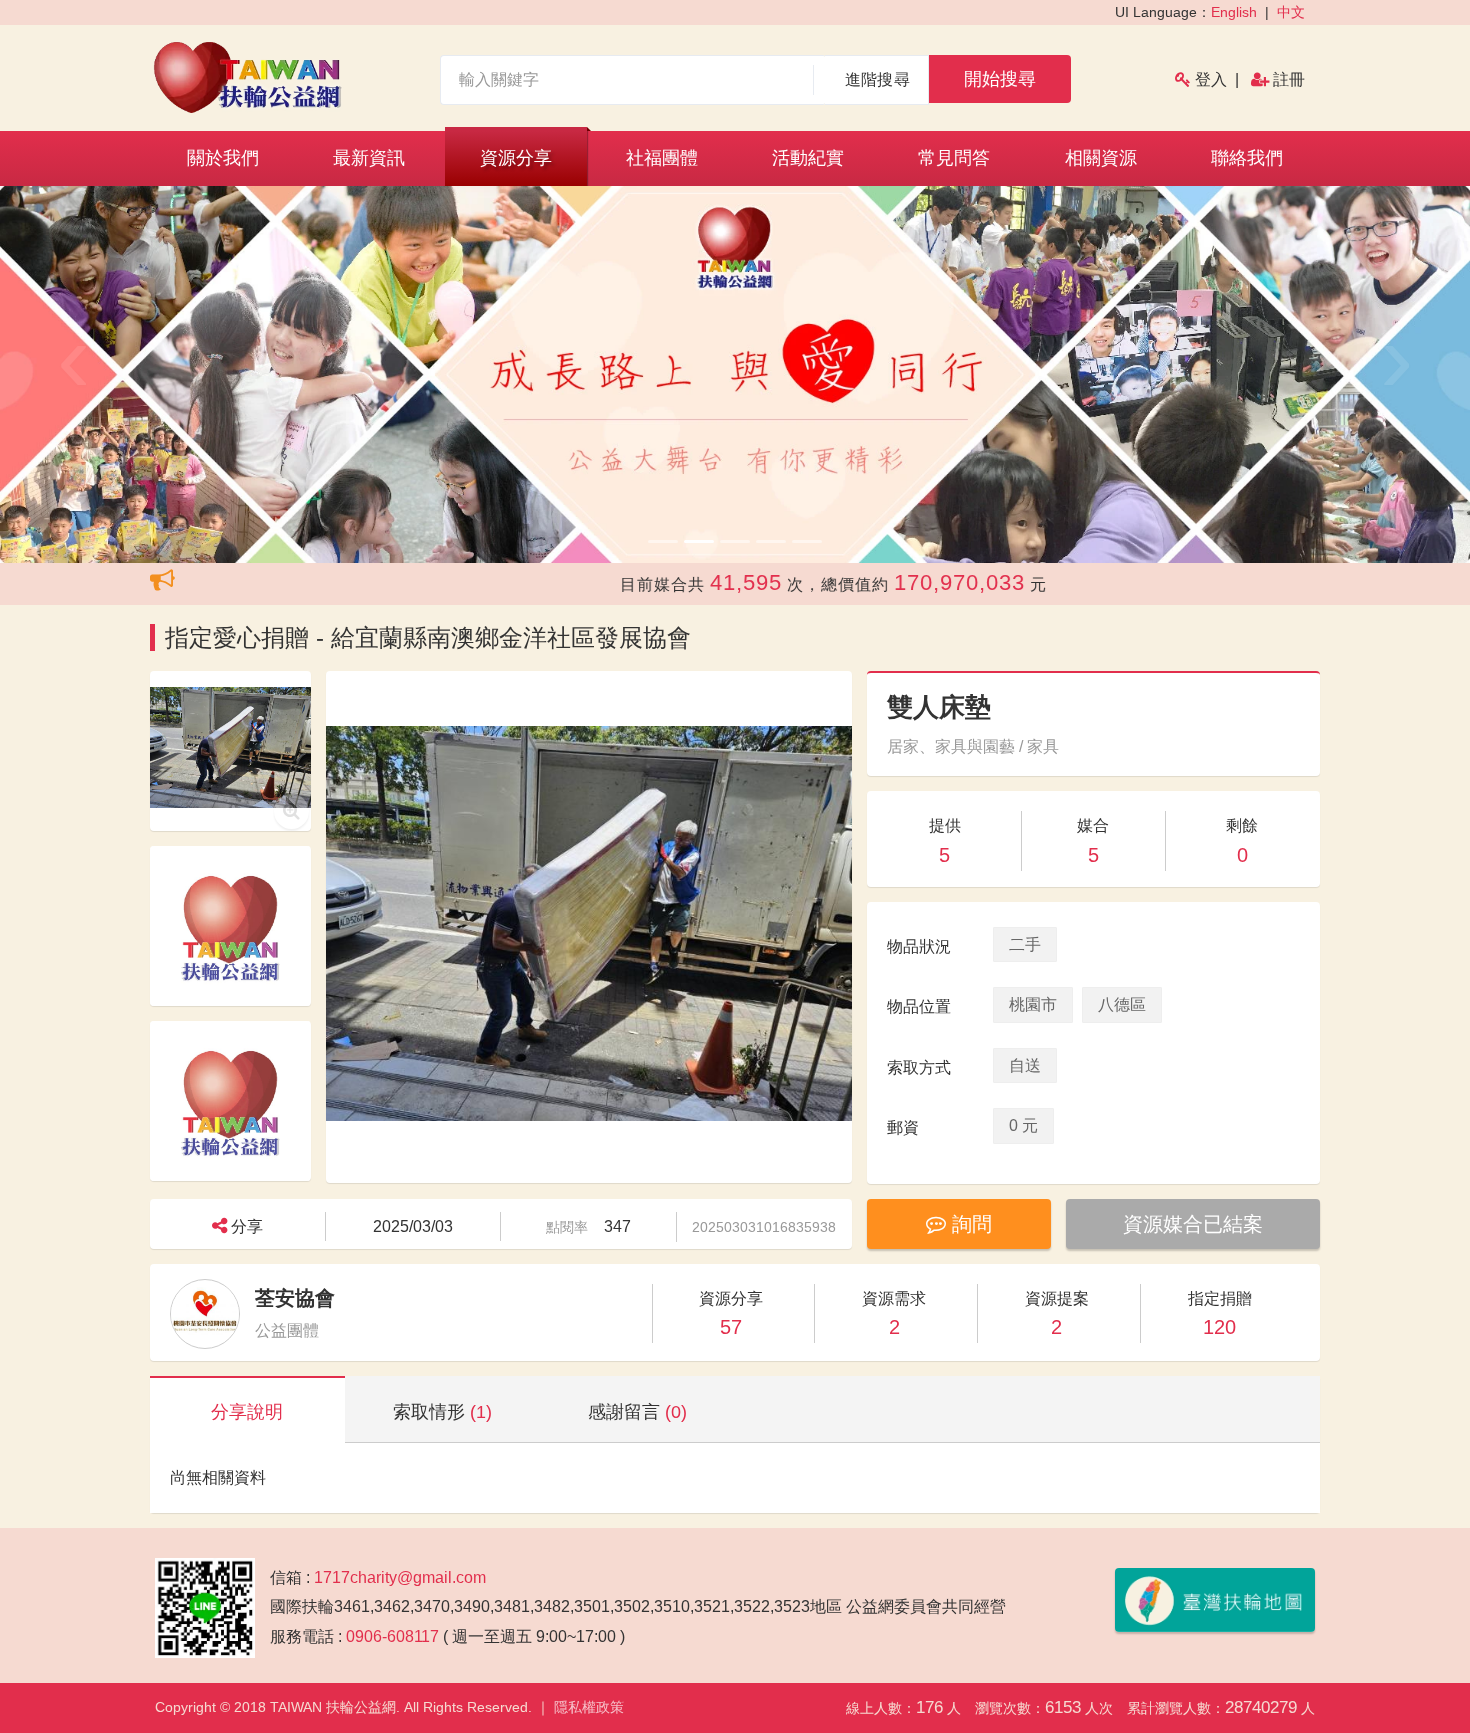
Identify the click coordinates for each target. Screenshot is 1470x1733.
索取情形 (442, 1412)
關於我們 (223, 158)
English (1234, 12)
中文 (1291, 12)
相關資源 (1101, 158)
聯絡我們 (1247, 158)
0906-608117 (392, 1636)
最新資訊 (369, 158)
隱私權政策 (589, 1707)
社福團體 (662, 158)
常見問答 (954, 158)
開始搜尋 (1000, 79)
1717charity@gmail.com (400, 1577)
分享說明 (247, 1412)
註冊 (1289, 79)
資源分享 (516, 158)
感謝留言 (637, 1412)
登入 (1211, 79)
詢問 (969, 1224)
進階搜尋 (877, 79)
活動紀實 (808, 158)
